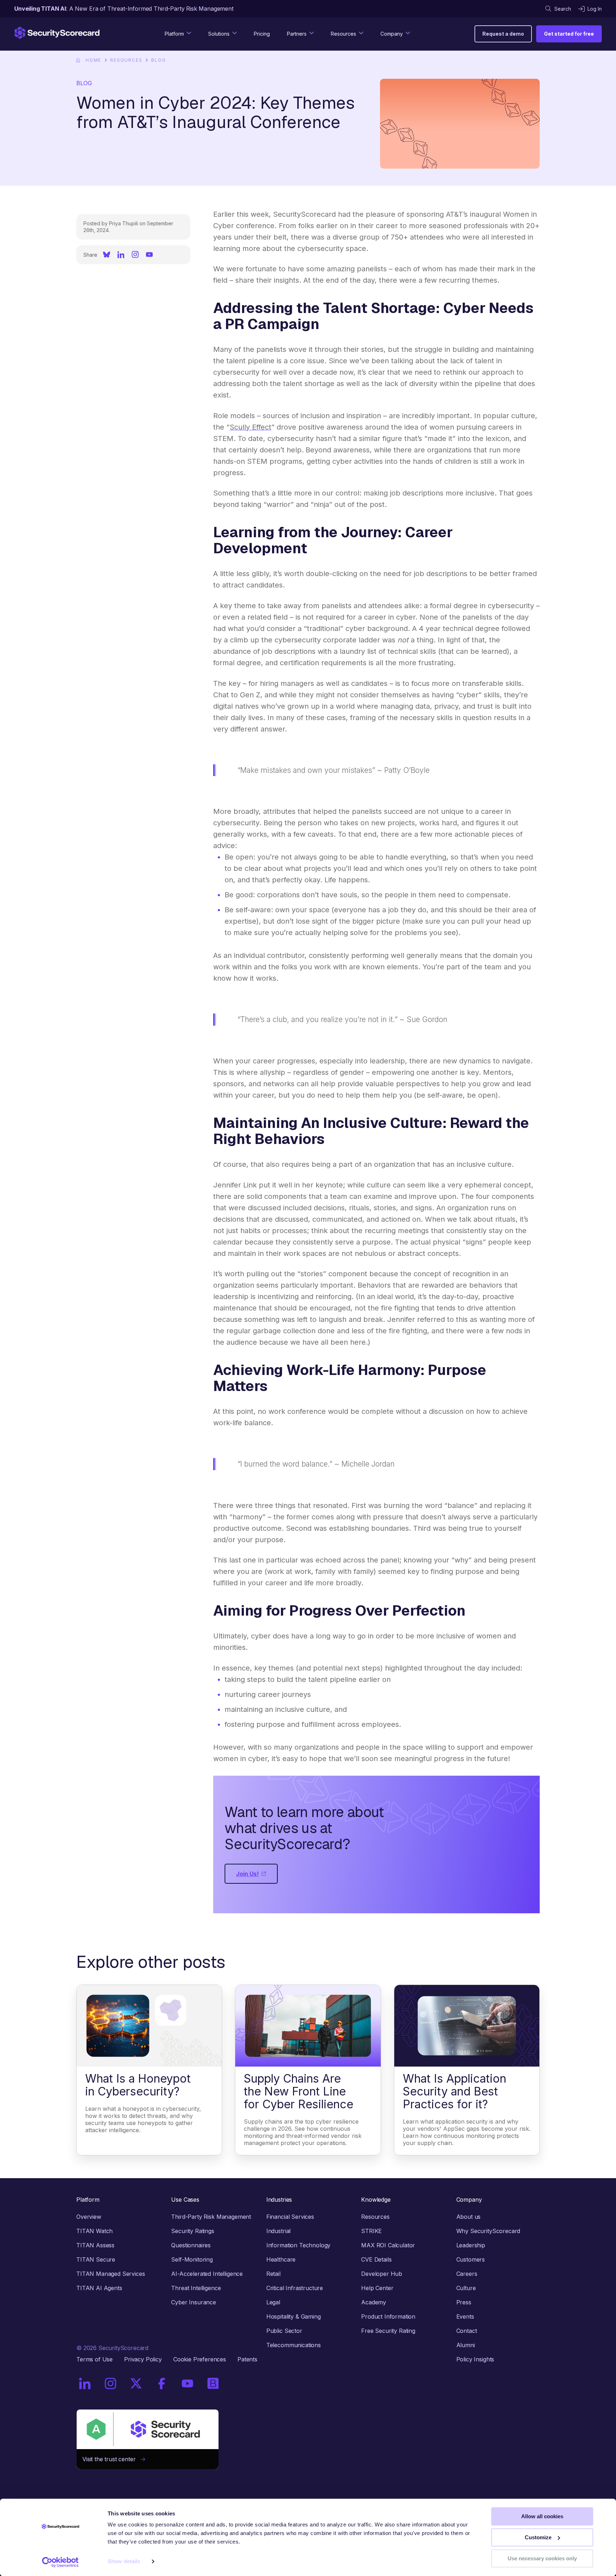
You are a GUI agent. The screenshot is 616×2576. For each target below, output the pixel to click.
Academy (374, 2302)
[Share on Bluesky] (107, 255)
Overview (89, 2217)
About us (469, 2217)
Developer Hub (382, 2274)
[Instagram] (135, 255)
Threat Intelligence (196, 2288)
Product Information (388, 2316)
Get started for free (569, 34)
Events (465, 2316)
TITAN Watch (94, 2231)
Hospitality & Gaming (294, 2316)
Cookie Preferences (200, 2359)
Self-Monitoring (192, 2259)
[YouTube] (149, 255)
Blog (158, 60)
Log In (595, 9)
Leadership (471, 2245)
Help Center (377, 2288)
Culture (466, 2288)
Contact (467, 2331)
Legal (273, 2302)
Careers (467, 2274)
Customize (538, 2537)
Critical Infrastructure (295, 2288)
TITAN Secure (96, 2259)
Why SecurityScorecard (488, 2231)
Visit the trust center (112, 2459)
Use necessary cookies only (542, 2558)
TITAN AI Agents (99, 2288)
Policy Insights (475, 2359)
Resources (126, 60)
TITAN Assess (95, 2245)
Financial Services (290, 2217)
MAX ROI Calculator (388, 2245)
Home (93, 60)
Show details (124, 2562)
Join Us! (247, 1874)
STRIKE (371, 2231)
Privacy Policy (143, 2359)
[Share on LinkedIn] (121, 255)
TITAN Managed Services (111, 2274)
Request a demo (503, 34)
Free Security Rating (388, 2331)
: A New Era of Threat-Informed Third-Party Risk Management (124, 9)
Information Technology (298, 2245)
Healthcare (281, 2259)
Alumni (466, 2345)
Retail (273, 2274)
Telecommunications (294, 2345)
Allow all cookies (542, 2516)
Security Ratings (192, 2231)
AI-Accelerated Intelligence (207, 2274)
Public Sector (284, 2331)
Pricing (262, 34)
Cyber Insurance (194, 2302)
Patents (247, 2359)
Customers (471, 2259)
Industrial (278, 2231)
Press (464, 2302)
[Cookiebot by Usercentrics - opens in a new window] (60, 2562)
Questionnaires (191, 2245)
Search (563, 9)
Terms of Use (94, 2359)
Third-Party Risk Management (211, 2217)
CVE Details (376, 2259)
